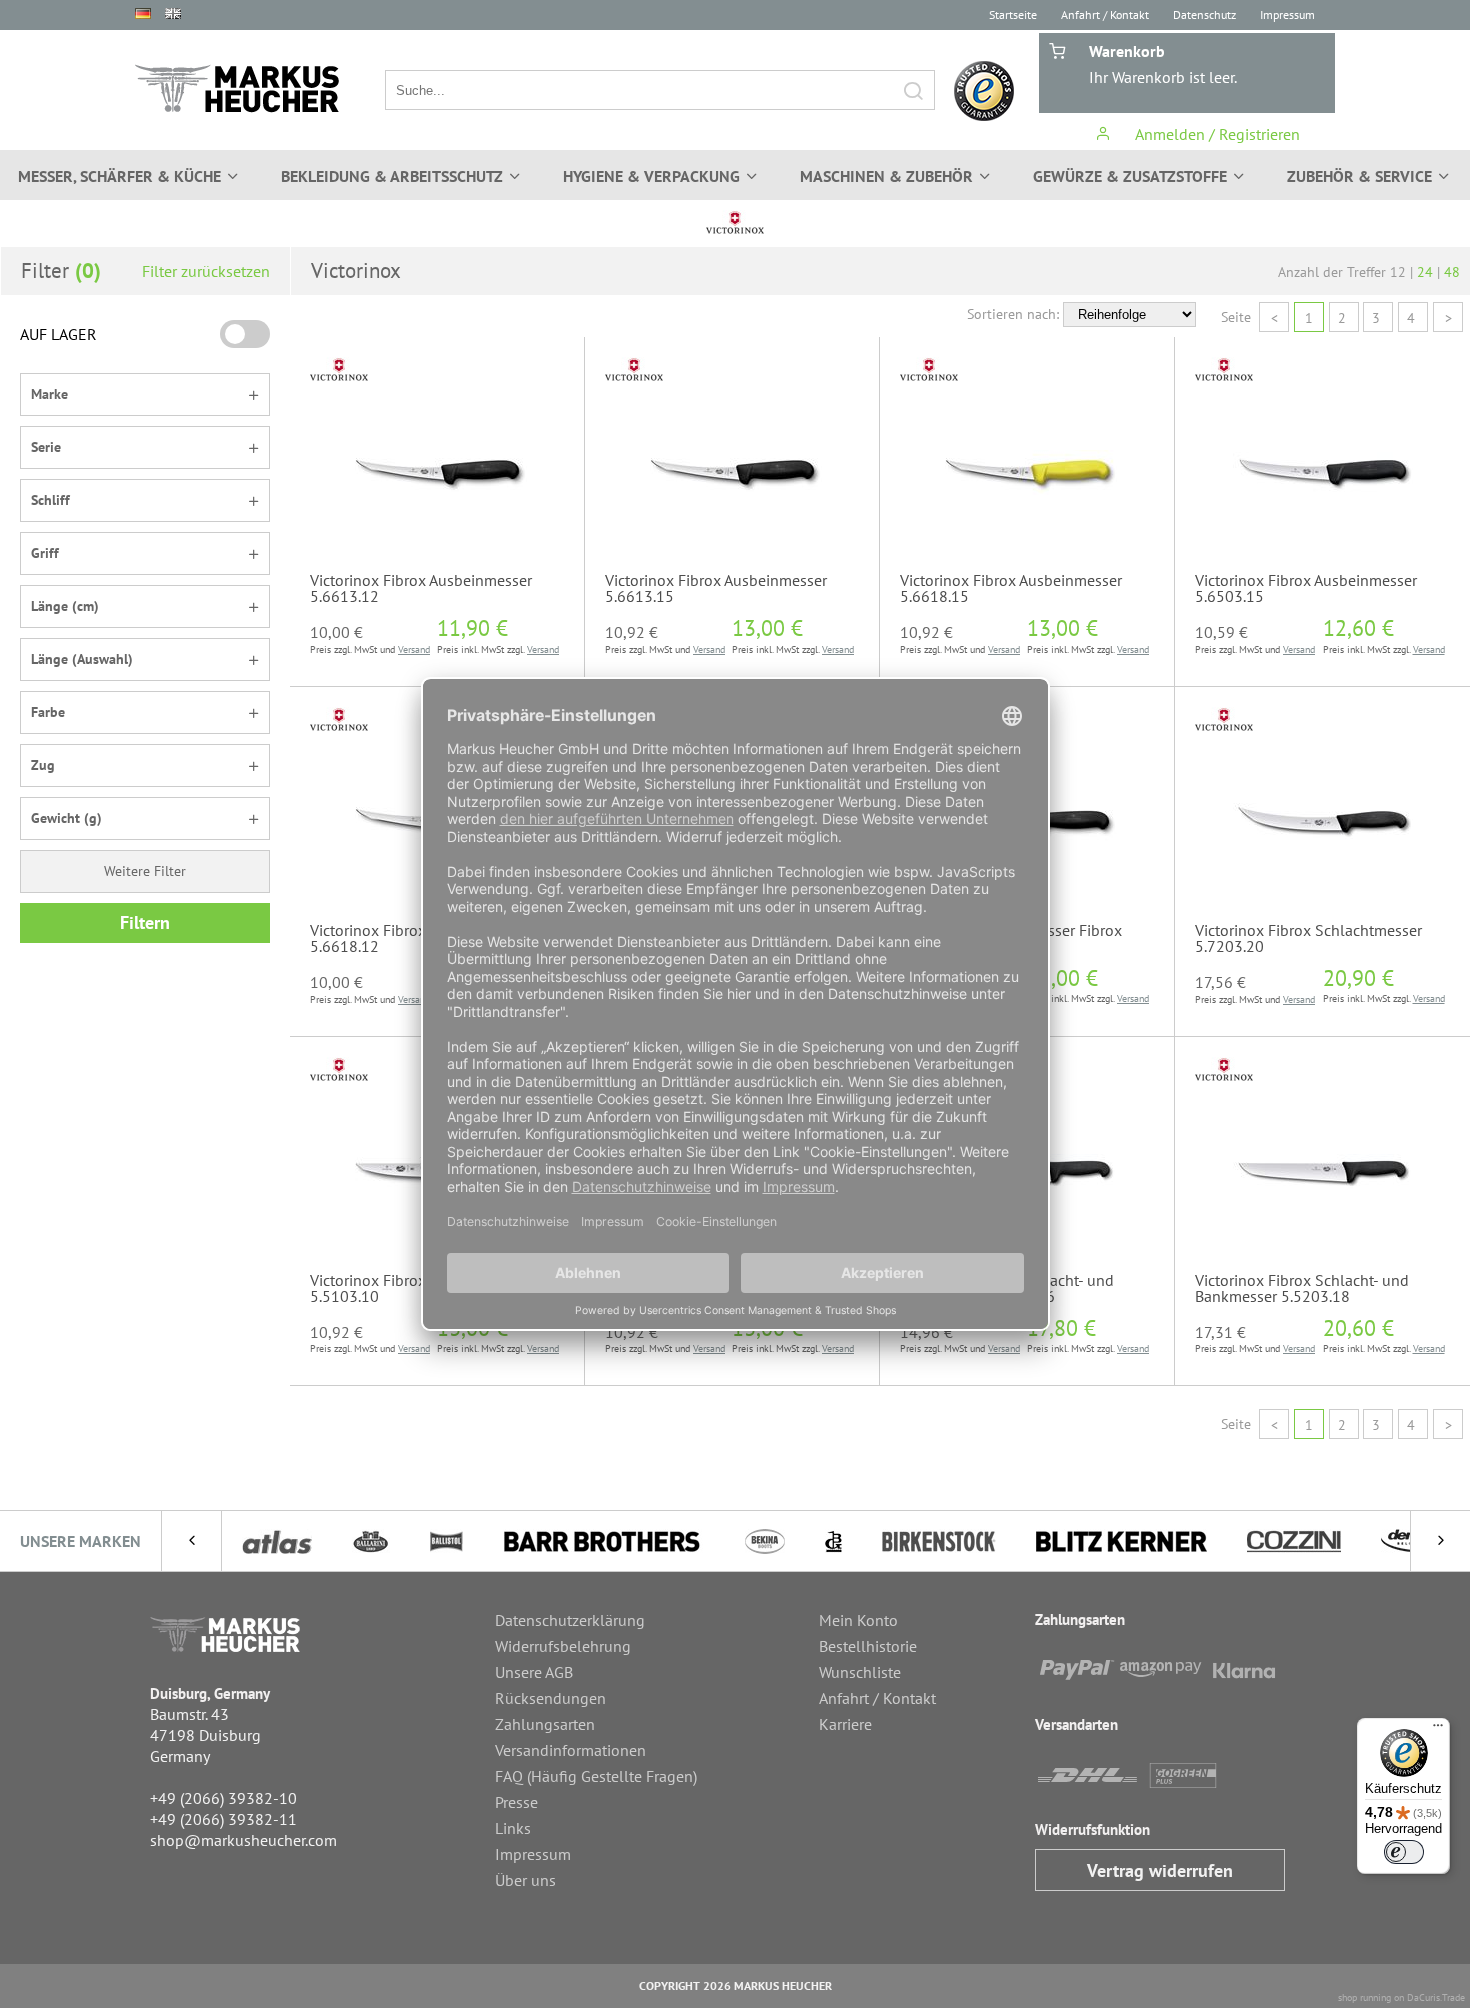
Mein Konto (858, 1620)
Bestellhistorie (868, 1646)
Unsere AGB (534, 1672)
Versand (414, 649)
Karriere (845, 1724)
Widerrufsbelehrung (563, 1646)
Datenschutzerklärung (570, 1620)
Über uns (525, 1880)
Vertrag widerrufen (1160, 1870)
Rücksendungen (550, 1698)
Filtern (145, 922)
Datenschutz (1204, 14)
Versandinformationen (570, 1750)
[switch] (1404, 1852)
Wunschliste (860, 1672)
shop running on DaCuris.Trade (1401, 1997)
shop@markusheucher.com (243, 1840)
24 (1425, 272)
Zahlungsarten (545, 1724)
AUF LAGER (58, 334)
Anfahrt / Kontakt (1105, 14)
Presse (516, 1802)
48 (1452, 272)
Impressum (1287, 14)
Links (513, 1828)
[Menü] (1438, 1730)
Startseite (1013, 14)
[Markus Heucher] (237, 88)
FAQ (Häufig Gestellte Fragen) (596, 1776)
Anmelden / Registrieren (1215, 134)
